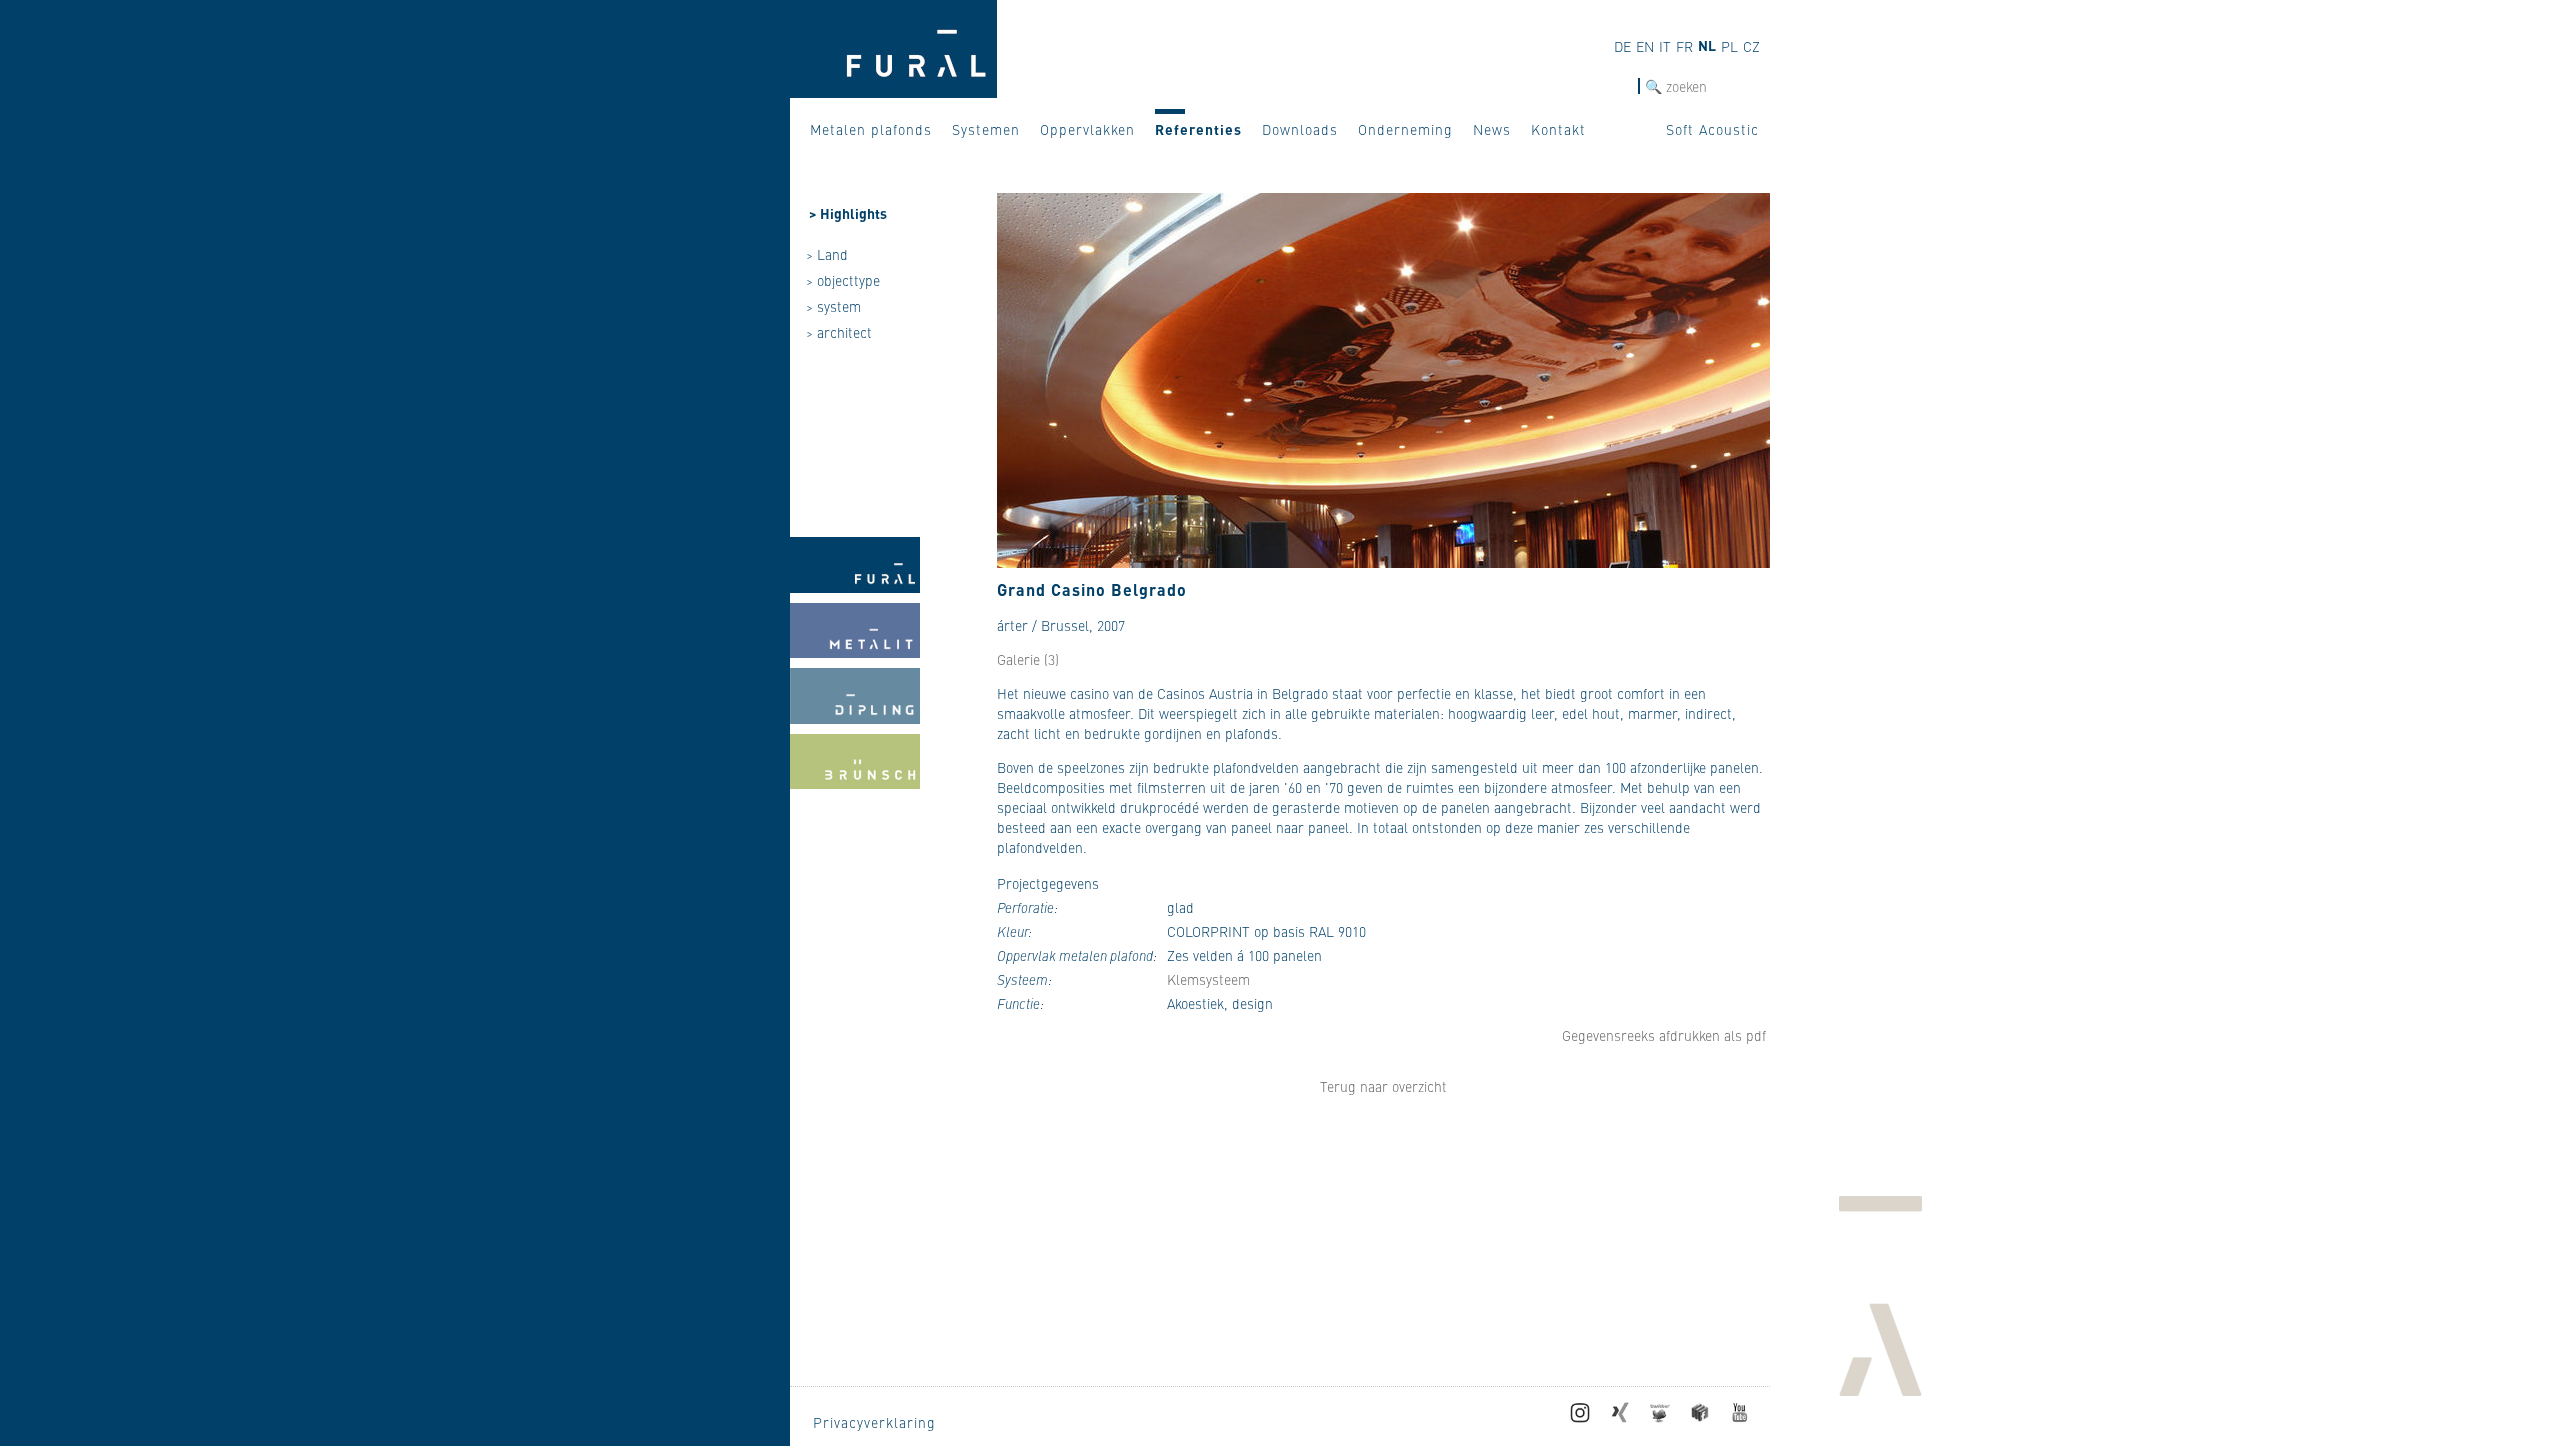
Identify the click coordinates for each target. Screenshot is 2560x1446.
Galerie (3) (1028, 659)
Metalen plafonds (871, 129)
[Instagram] (1580, 1417)
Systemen (986, 129)
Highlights (853, 213)
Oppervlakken (1087, 129)
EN (1645, 46)
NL (1707, 45)
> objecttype (843, 280)
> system (833, 306)
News (1492, 129)
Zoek (1622, 86)
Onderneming (1405, 129)
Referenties (1198, 129)
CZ (1751, 46)
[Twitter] (1660, 1417)
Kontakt (1558, 129)
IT (1665, 46)
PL (1729, 46)
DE (1622, 46)
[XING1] (1620, 1417)
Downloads (1300, 129)
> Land (827, 254)
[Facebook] (1700, 1417)
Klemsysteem (1208, 979)
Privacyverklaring (874, 1422)
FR (1684, 46)
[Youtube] (1740, 1417)
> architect (839, 332)
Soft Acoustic (1712, 129)
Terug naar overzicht (1383, 1086)
